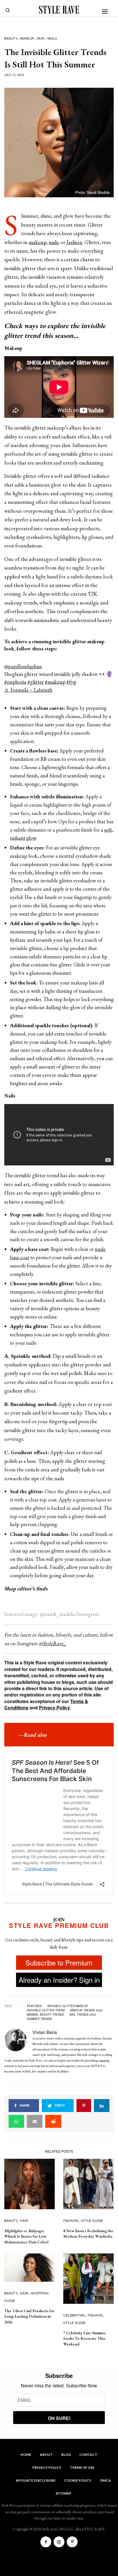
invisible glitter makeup (68, 2006)
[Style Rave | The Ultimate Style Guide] (59, 10)
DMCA (105, 2480)
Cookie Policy (78, 2480)
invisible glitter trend (46, 2010)
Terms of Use (82, 2467)
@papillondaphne (23, 666)
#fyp (71, 682)
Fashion (71, 2220)
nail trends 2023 (83, 2015)
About (46, 2455)
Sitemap (63, 2493)
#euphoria (15, 682)
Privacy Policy (54, 1708)
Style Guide (92, 2220)
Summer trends (40, 2019)
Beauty (11, 38)
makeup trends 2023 (86, 2010)
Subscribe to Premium (59, 1962)
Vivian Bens (45, 2032)
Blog (66, 2455)
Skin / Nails (47, 38)
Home (26, 2455)
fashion (74, 242)
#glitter (36, 682)
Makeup (27, 38)
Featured (35, 2006)
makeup (38, 242)
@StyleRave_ (52, 1643)
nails (53, 242)
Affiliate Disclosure (36, 2480)
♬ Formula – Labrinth (28, 690)
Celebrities (74, 2315)
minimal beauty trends (46, 2015)
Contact (88, 2455)
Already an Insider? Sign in (59, 1980)
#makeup (55, 682)
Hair (24, 2220)
